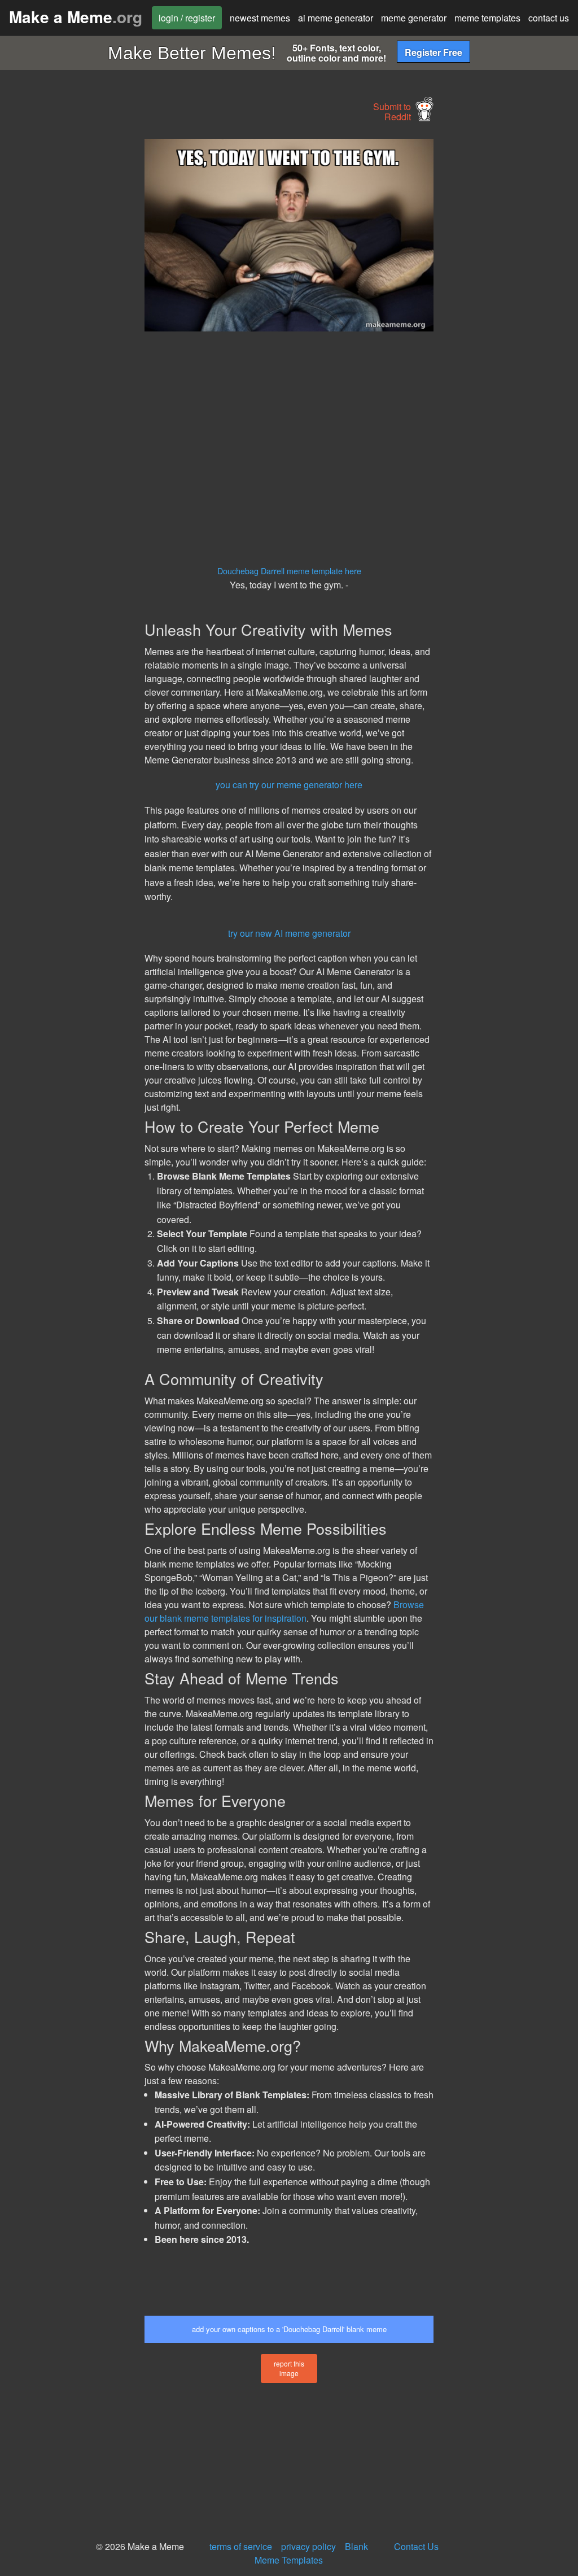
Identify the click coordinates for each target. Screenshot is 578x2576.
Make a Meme (76, 17)
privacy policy (308, 2546)
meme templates (487, 18)
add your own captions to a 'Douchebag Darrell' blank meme (289, 2329)
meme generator (414, 18)
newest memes (260, 18)
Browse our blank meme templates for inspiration (284, 1611)
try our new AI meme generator (289, 933)
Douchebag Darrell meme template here (289, 571)
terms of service (241, 2546)
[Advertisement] (85, 308)
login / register (187, 18)
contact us (549, 18)
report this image (289, 2368)
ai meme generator (336, 18)
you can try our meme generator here (289, 785)
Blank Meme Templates (311, 2553)
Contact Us (416, 2546)
